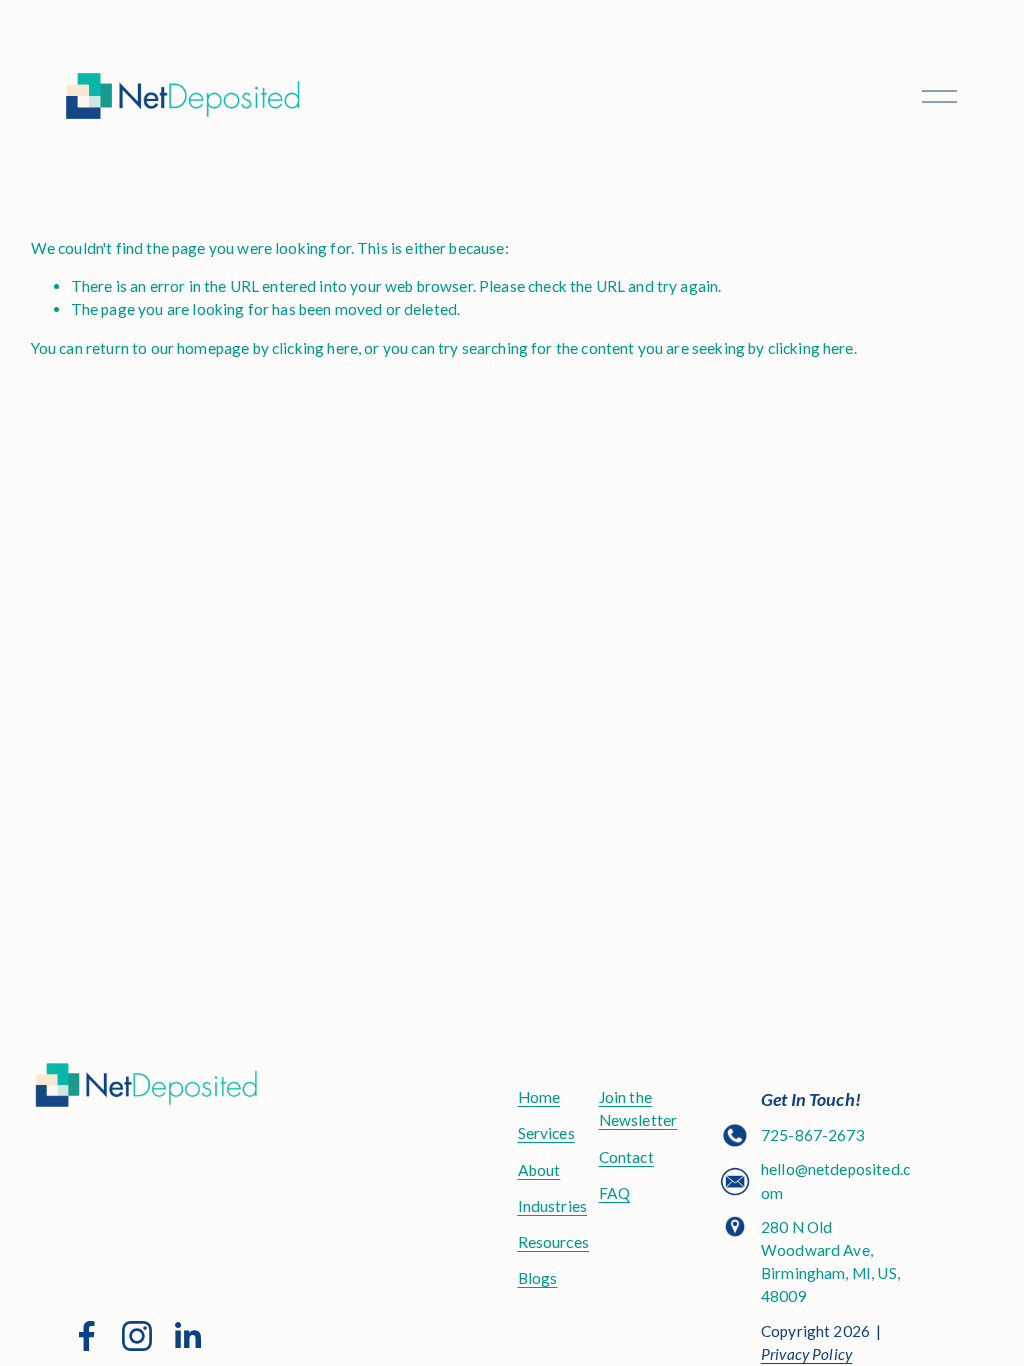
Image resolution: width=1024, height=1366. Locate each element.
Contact (626, 1157)
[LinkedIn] (187, 1336)
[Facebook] (87, 1336)
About (539, 1170)
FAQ (614, 1193)
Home (539, 1097)
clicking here (315, 348)
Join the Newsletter (638, 1108)
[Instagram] (137, 1336)
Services (546, 1133)
